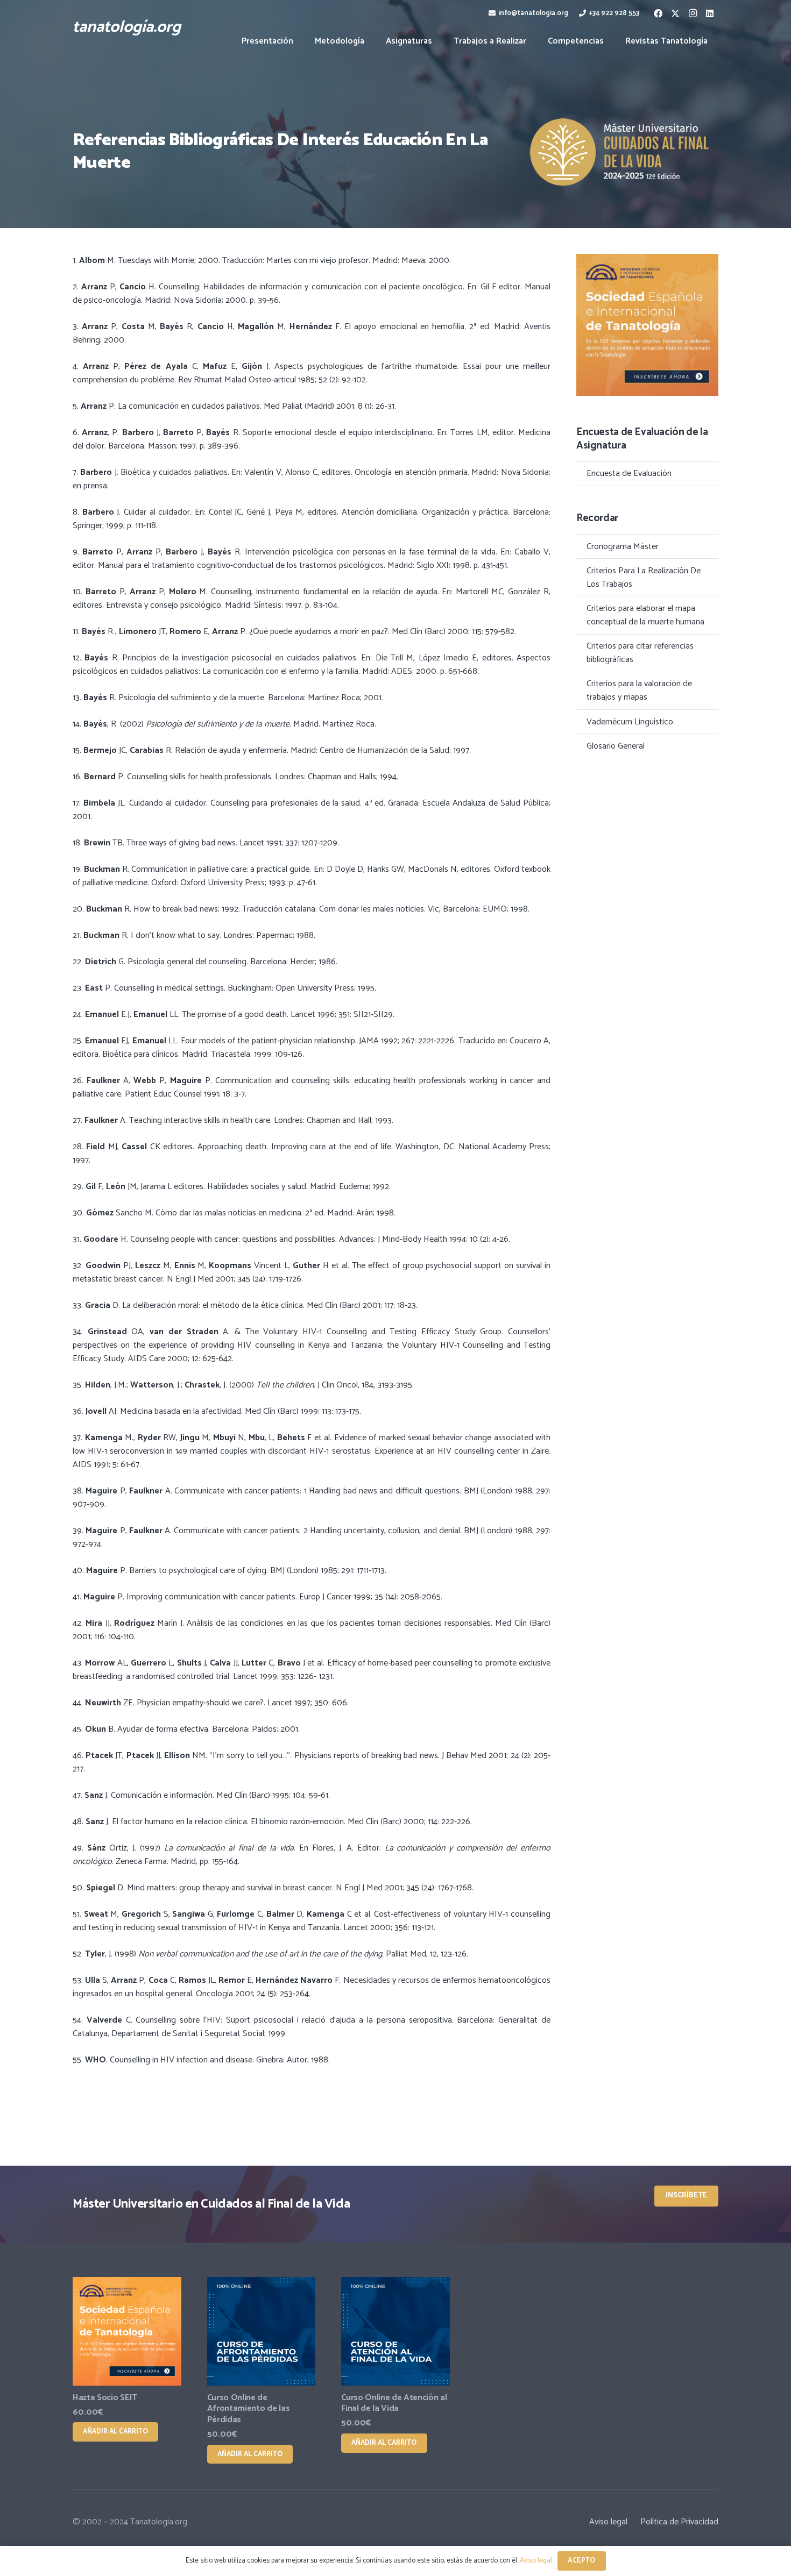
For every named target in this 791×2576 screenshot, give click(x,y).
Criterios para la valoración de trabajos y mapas (639, 691)
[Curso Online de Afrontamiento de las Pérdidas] (262, 2331)
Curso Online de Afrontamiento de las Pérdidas (249, 2409)
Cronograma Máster (623, 547)
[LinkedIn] (710, 13)
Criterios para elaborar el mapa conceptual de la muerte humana (645, 615)
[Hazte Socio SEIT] (127, 2331)
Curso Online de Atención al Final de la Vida (394, 2403)
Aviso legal (608, 2522)
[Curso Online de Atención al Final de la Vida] (395, 2331)
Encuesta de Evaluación (629, 474)
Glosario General (616, 746)
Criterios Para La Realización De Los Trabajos (644, 578)
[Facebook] (658, 13)
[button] (440, 41)
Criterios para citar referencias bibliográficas (640, 653)
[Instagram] (693, 13)
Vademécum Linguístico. (631, 722)
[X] (675, 13)
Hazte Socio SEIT (105, 2398)
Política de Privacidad (679, 2522)
